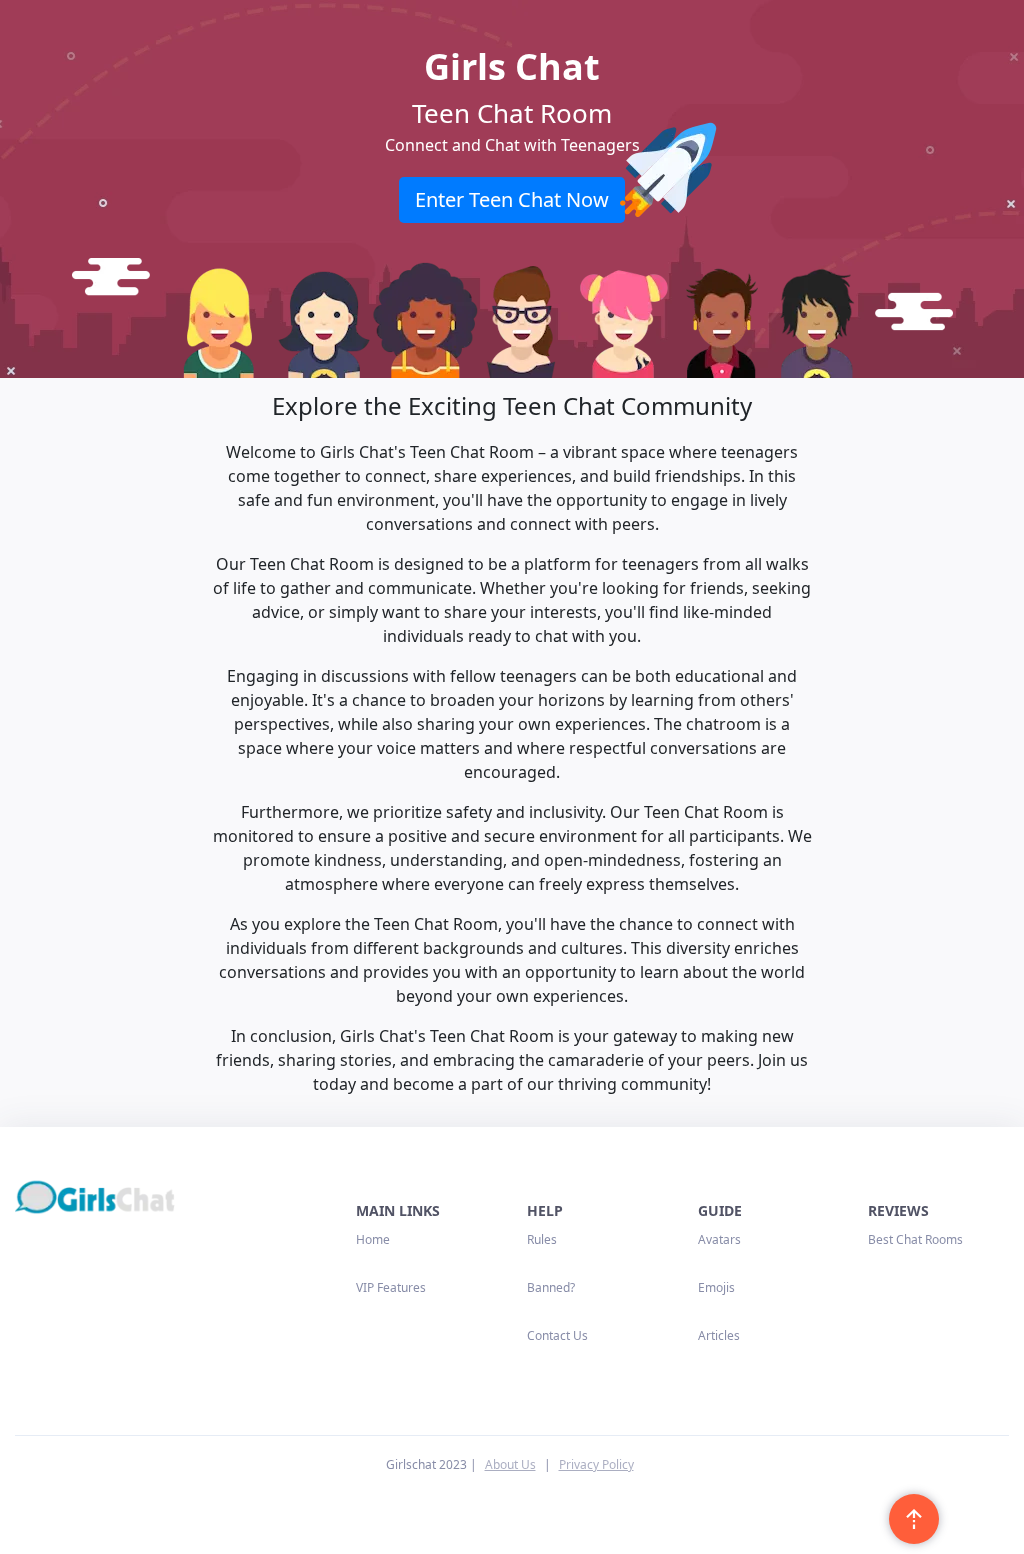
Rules (542, 1239)
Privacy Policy (596, 1464)
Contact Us (557, 1335)
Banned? (551, 1287)
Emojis (716, 1287)
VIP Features (391, 1287)
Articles (719, 1335)
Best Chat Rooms (915, 1239)
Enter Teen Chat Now (512, 199)
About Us (510, 1464)
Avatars (719, 1239)
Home (373, 1239)
